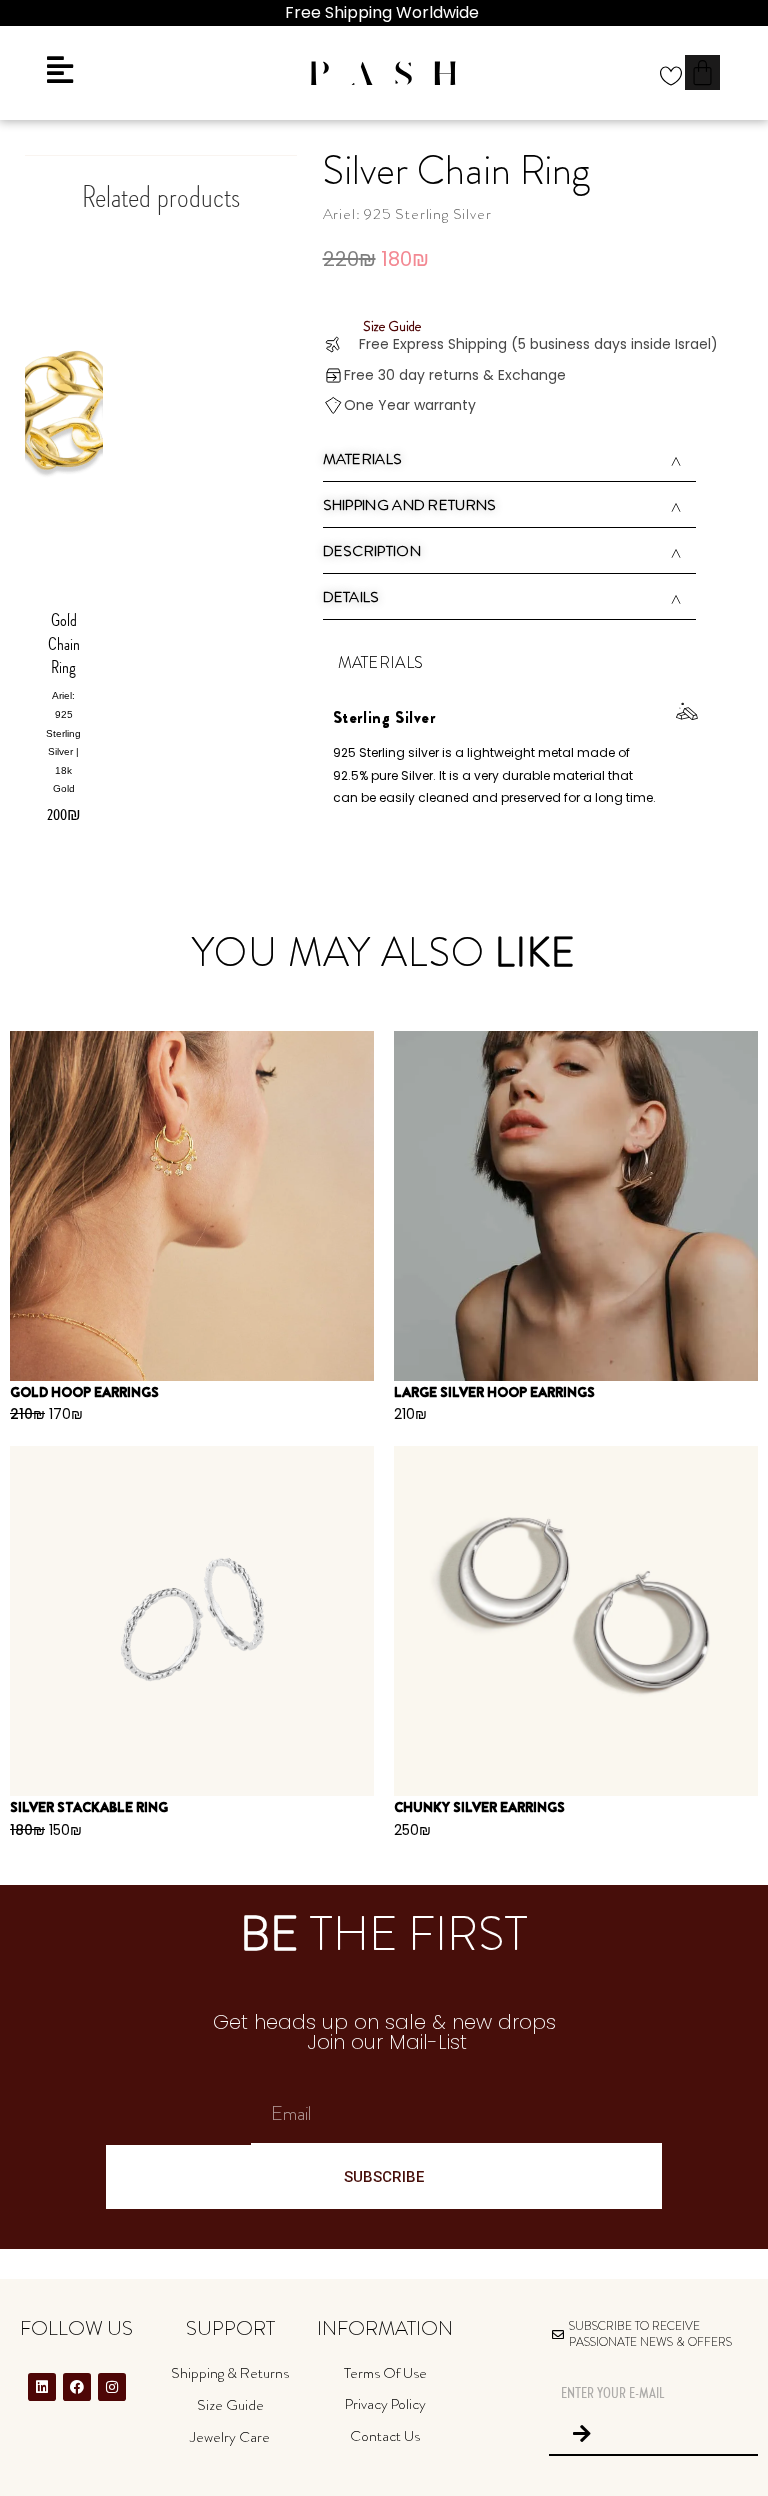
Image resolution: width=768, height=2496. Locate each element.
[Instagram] (112, 2387)
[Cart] (702, 72)
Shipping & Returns (230, 2373)
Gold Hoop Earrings (84, 1392)
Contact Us (385, 2436)
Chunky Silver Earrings (479, 1807)
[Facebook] (77, 2387)
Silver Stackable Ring (89, 1807)
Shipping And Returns (410, 505)
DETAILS (351, 597)
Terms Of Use (385, 2373)
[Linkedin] (42, 2387)
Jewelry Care (230, 2437)
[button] (510, 461)
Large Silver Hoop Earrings (494, 1392)
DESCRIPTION (372, 551)
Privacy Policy (385, 2404)
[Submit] (582, 2434)
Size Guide (230, 2405)
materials (363, 459)
